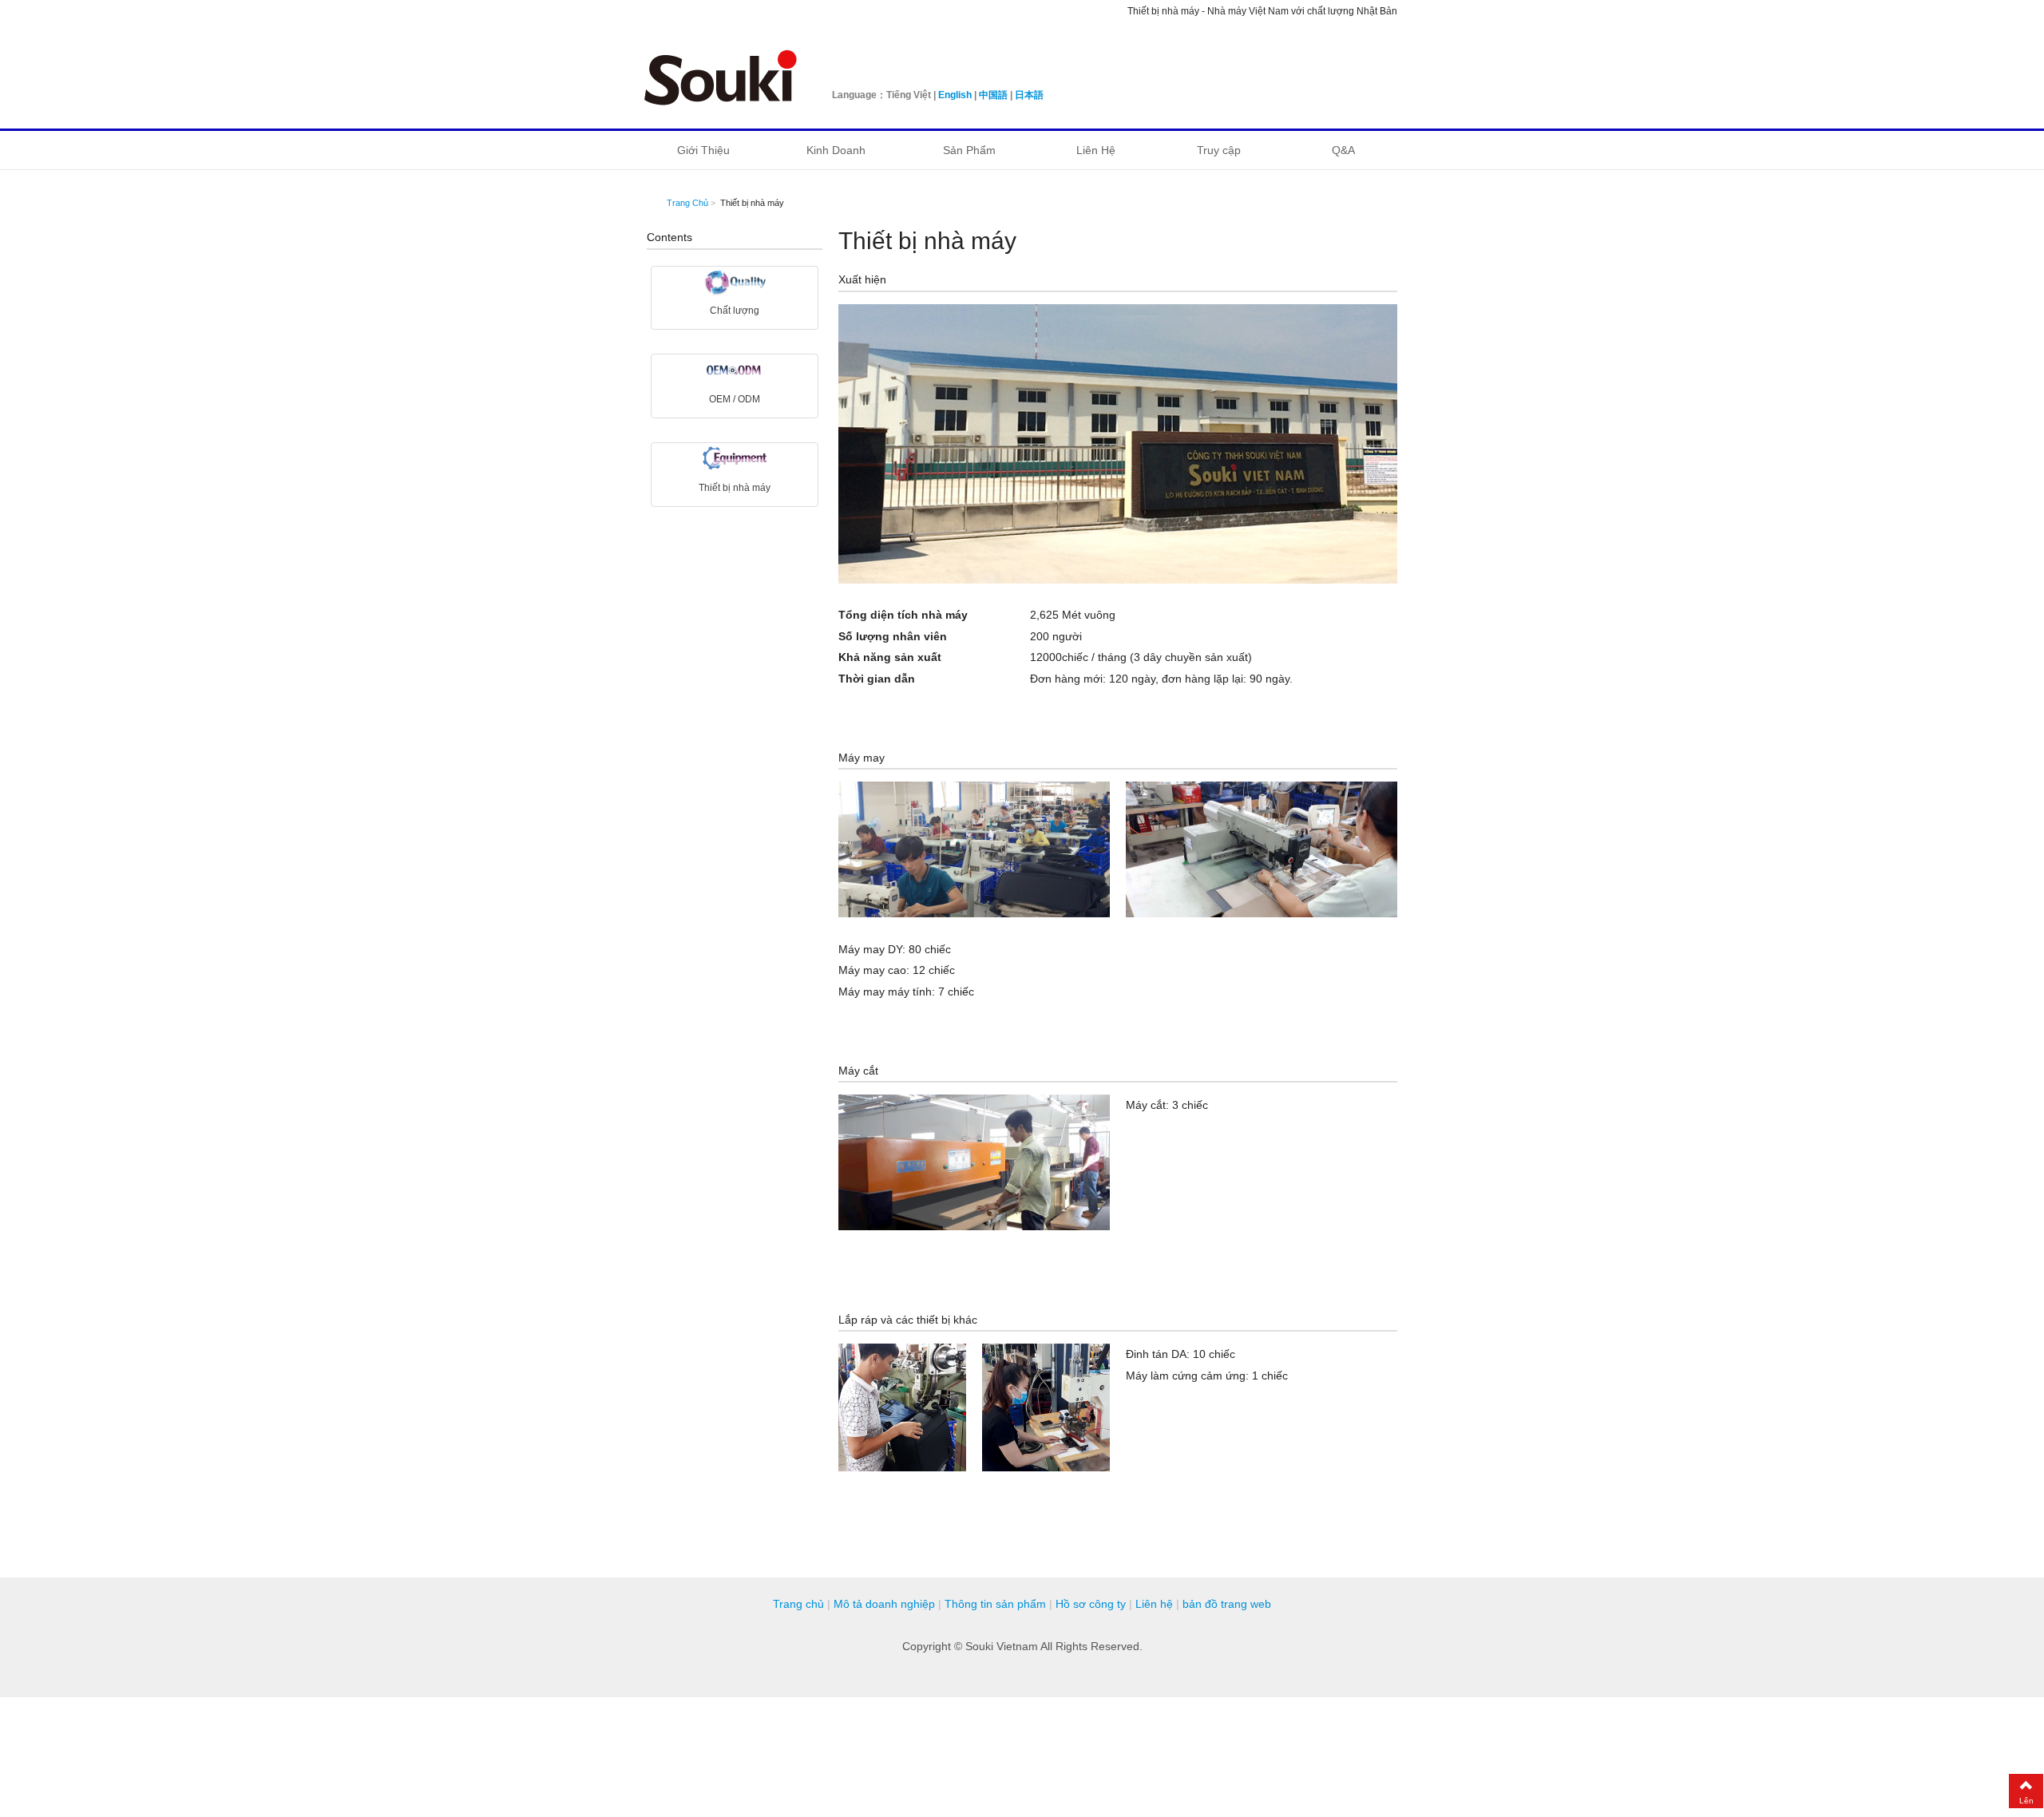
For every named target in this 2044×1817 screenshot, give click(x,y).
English (955, 95)
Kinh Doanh (836, 150)
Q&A (1343, 150)
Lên (2026, 1801)
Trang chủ (798, 1604)
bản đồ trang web (1227, 1604)
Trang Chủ (687, 203)
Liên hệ (1154, 1604)
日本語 (1029, 95)
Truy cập (1219, 150)
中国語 (993, 95)
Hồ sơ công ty (1091, 1604)
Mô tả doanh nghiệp (884, 1604)
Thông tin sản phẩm (995, 1604)
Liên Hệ (1096, 150)
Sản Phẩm (969, 150)
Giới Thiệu (703, 150)
